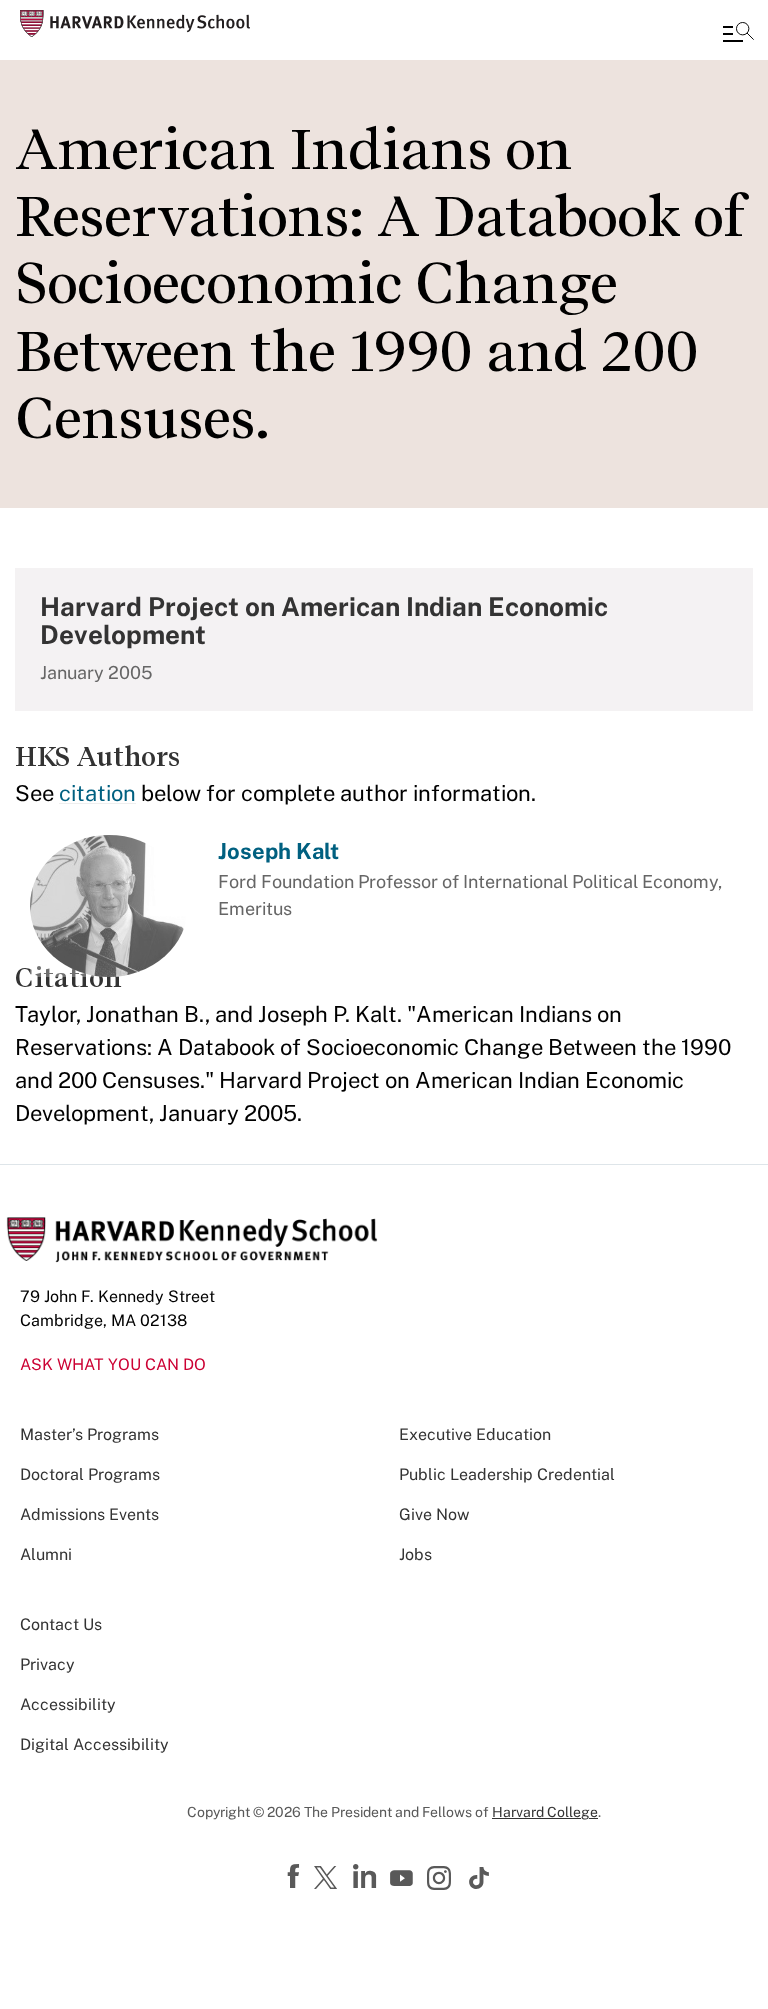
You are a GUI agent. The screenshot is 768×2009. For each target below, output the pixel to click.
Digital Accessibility (94, 1744)
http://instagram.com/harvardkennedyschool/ (442, 1880)
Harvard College (545, 1812)
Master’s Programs (89, 1434)
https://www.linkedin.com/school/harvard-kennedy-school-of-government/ (367, 1877)
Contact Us (61, 1624)
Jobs (415, 1554)
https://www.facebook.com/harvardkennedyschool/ (296, 1877)
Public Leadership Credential (507, 1474)
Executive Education (475, 1434)
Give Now (434, 1514)
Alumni (46, 1554)
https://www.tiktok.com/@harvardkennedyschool (480, 1878)
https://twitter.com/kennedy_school (329, 1879)
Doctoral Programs (90, 1474)
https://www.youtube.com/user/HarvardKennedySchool (404, 1879)
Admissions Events (89, 1514)
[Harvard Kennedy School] (135, 23)
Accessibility (68, 1704)
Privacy (47, 1664)
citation (97, 793)
